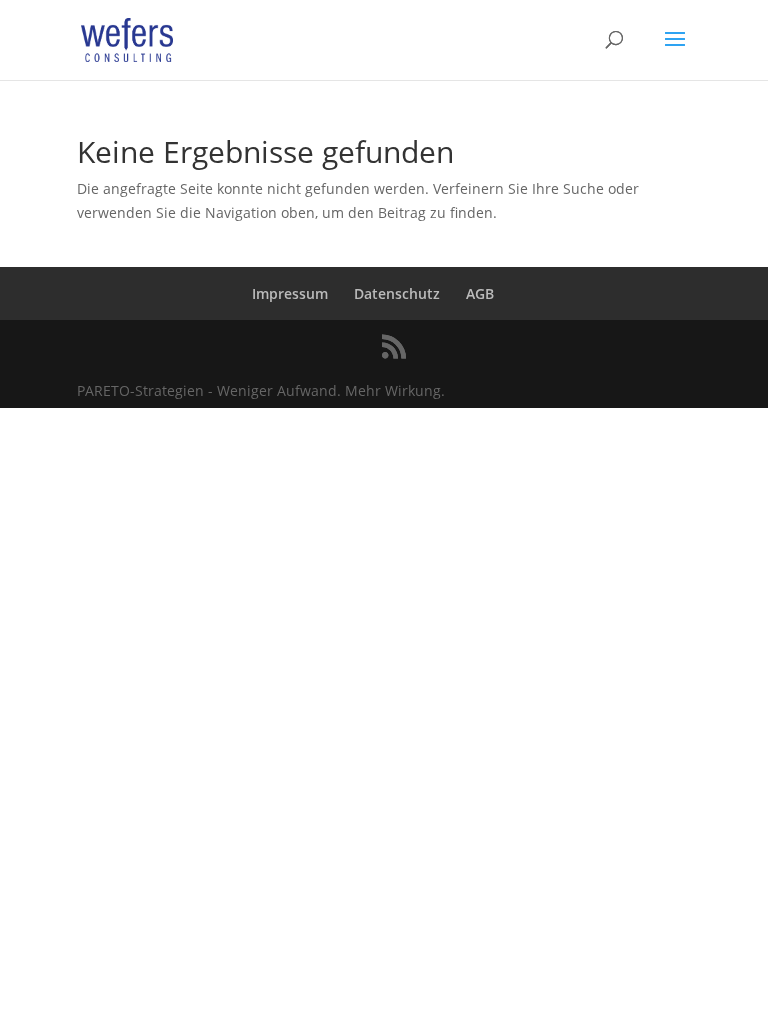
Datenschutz (397, 293)
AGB (480, 293)
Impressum (290, 293)
